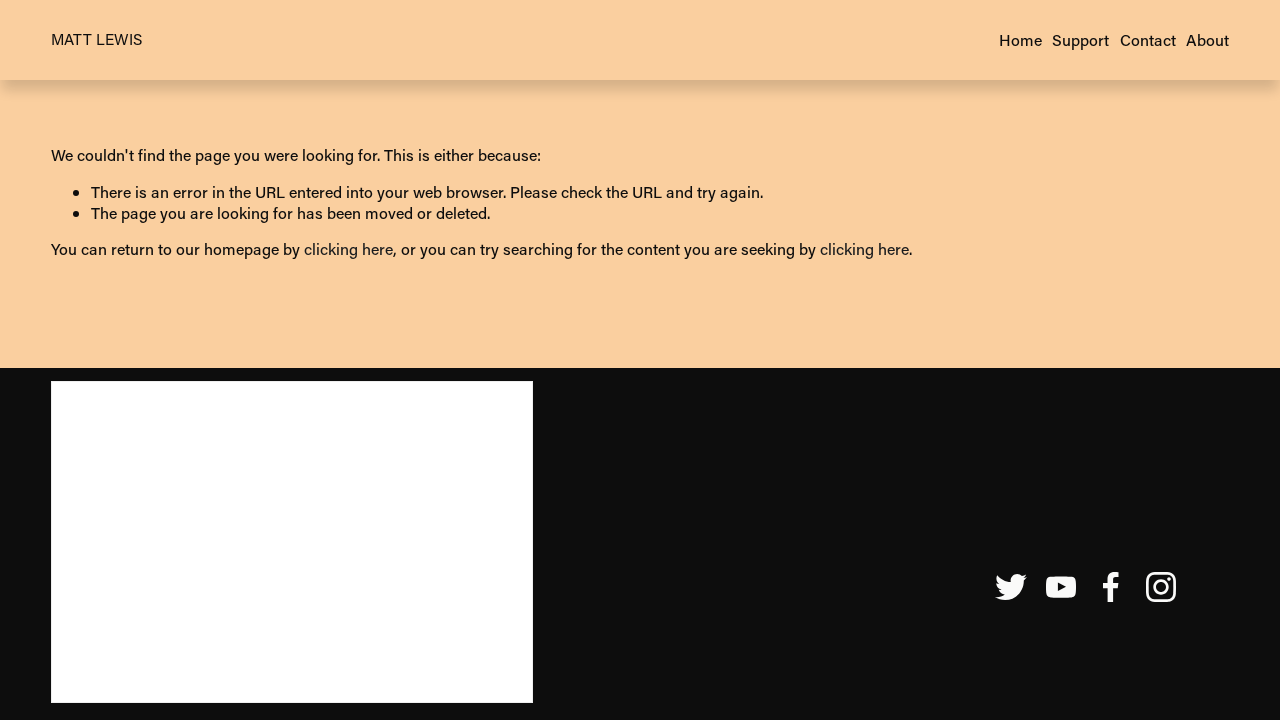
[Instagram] (1161, 587)
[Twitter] (1011, 587)
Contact (1148, 39)
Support (1080, 39)
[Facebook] (1111, 587)
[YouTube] (1061, 587)
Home (1020, 39)
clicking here (348, 248)
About (1207, 39)
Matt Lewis (96, 39)
